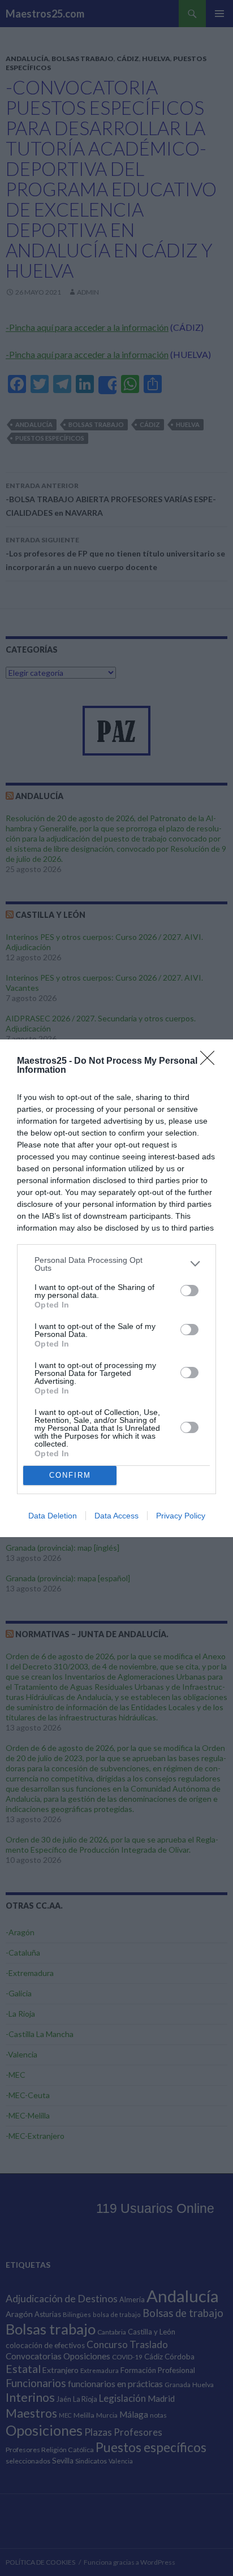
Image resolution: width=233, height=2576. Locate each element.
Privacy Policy (181, 1516)
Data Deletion (53, 1516)
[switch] (189, 1291)
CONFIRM (70, 1475)
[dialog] (116, 1288)
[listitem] (116, 1264)
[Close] (211, 1062)
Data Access (116, 1516)
